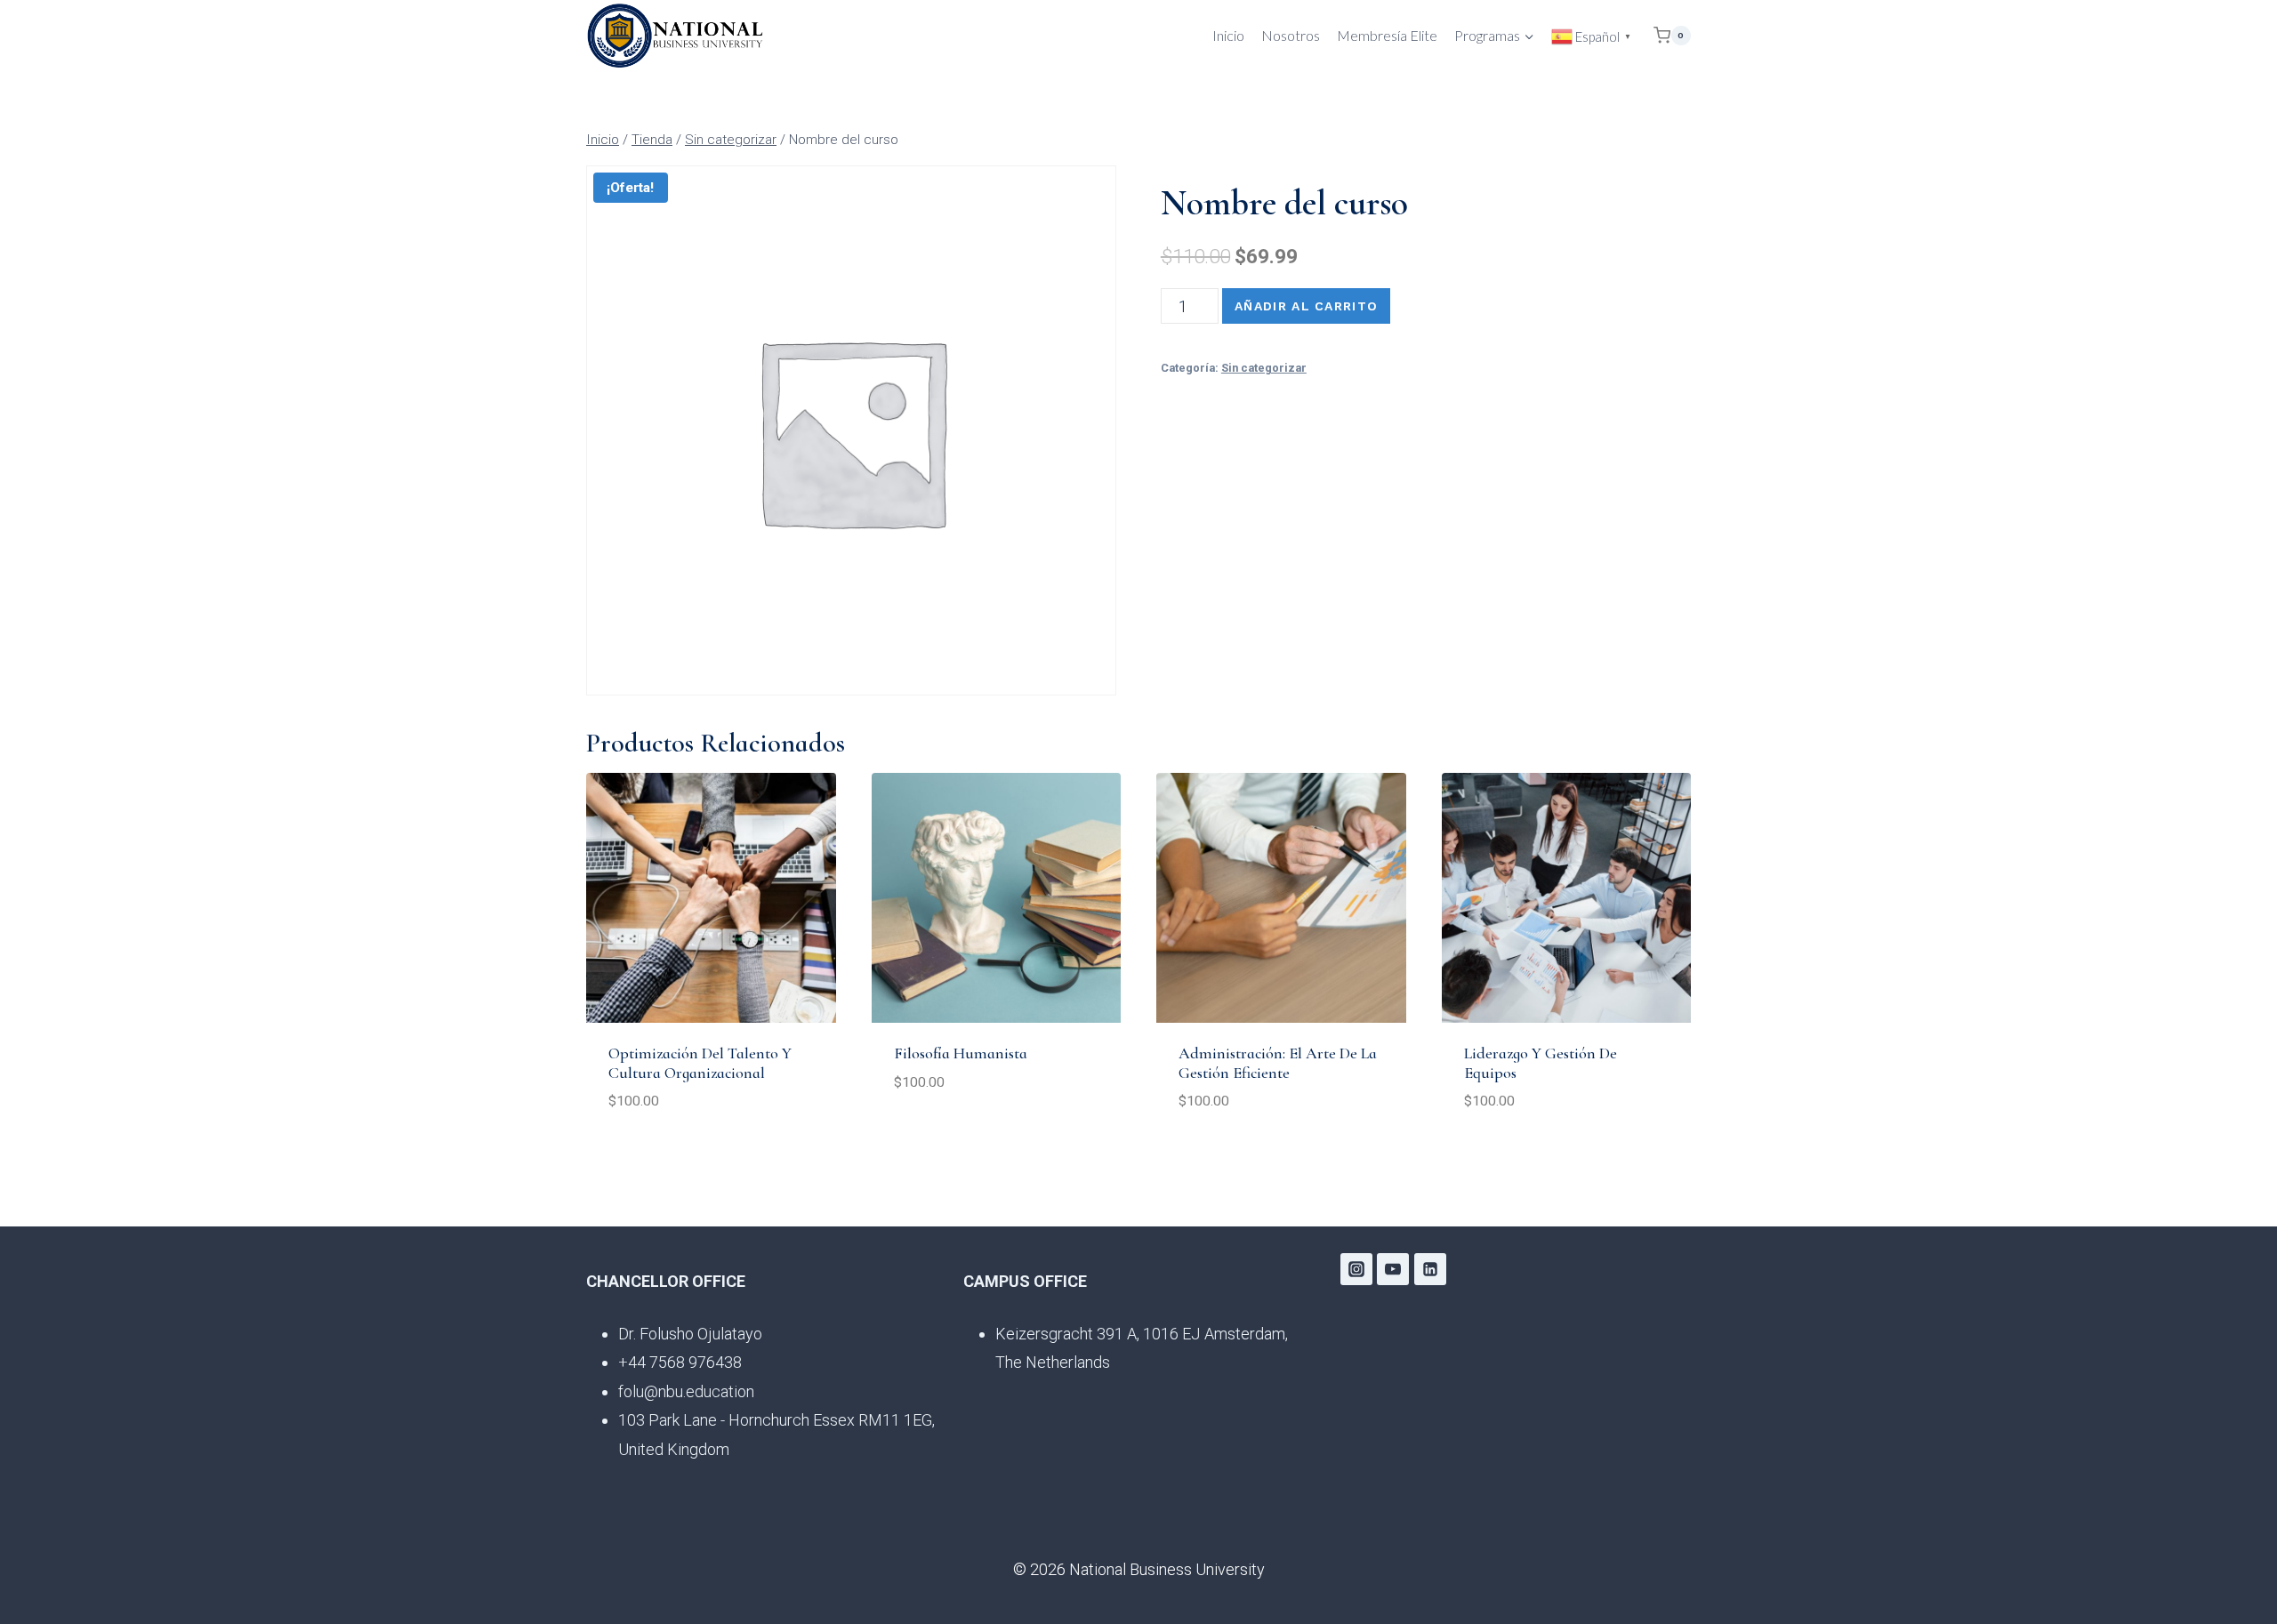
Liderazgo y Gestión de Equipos (1541, 1063)
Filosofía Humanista (961, 1053)
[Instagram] (1356, 1269)
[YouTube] (1393, 1269)
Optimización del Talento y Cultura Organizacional (700, 1063)
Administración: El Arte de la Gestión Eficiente (1278, 1063)
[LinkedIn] (1430, 1269)
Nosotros (1291, 35)
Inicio (1228, 35)
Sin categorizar (1264, 368)
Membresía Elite (1387, 35)
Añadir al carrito (1306, 306)
